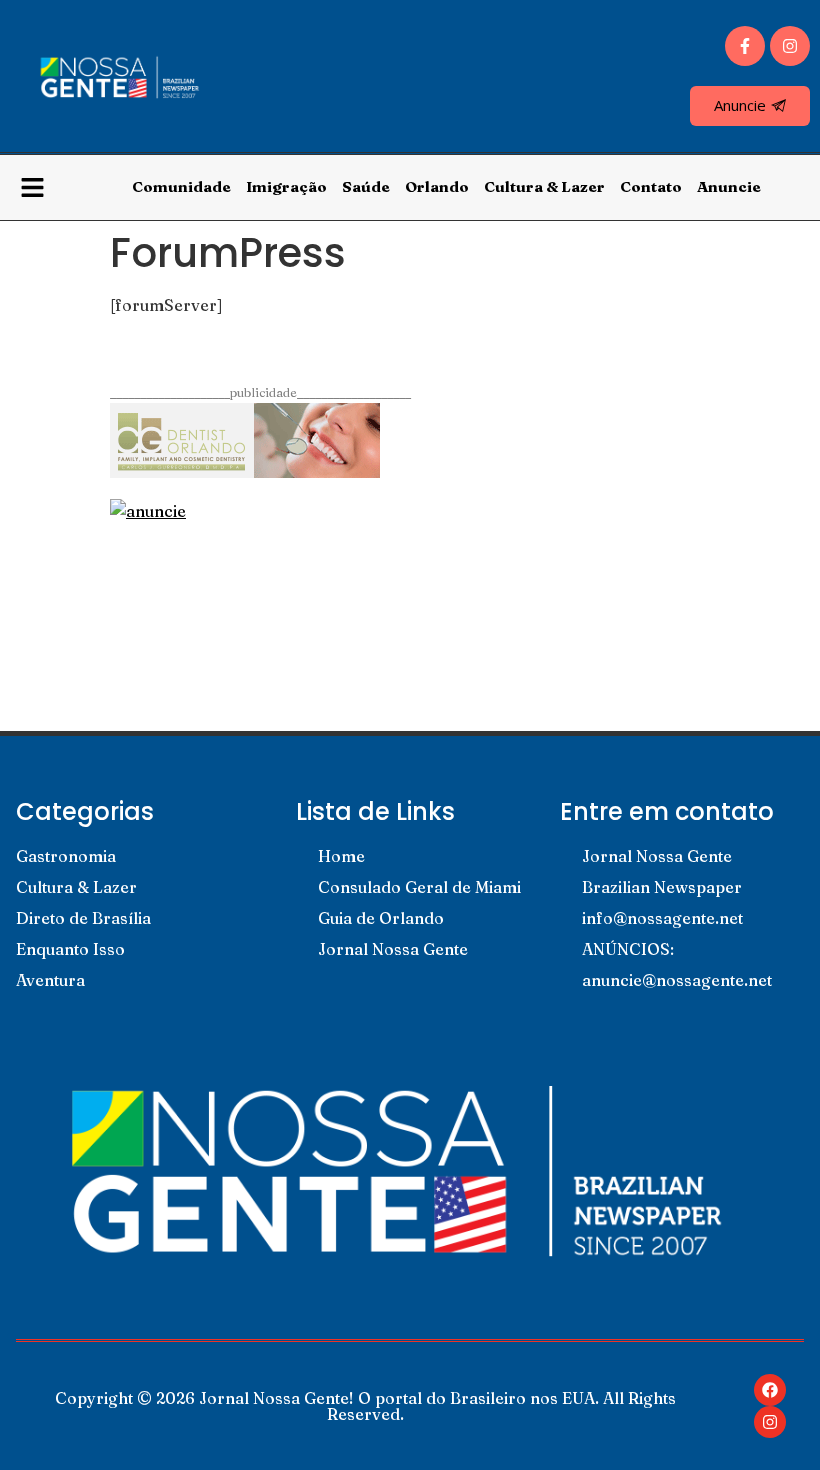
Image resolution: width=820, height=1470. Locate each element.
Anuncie (729, 186)
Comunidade (181, 186)
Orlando (437, 186)
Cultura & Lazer (544, 186)
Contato (651, 186)
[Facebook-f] (745, 46)
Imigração (286, 186)
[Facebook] (770, 1390)
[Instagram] (790, 46)
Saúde (366, 186)
